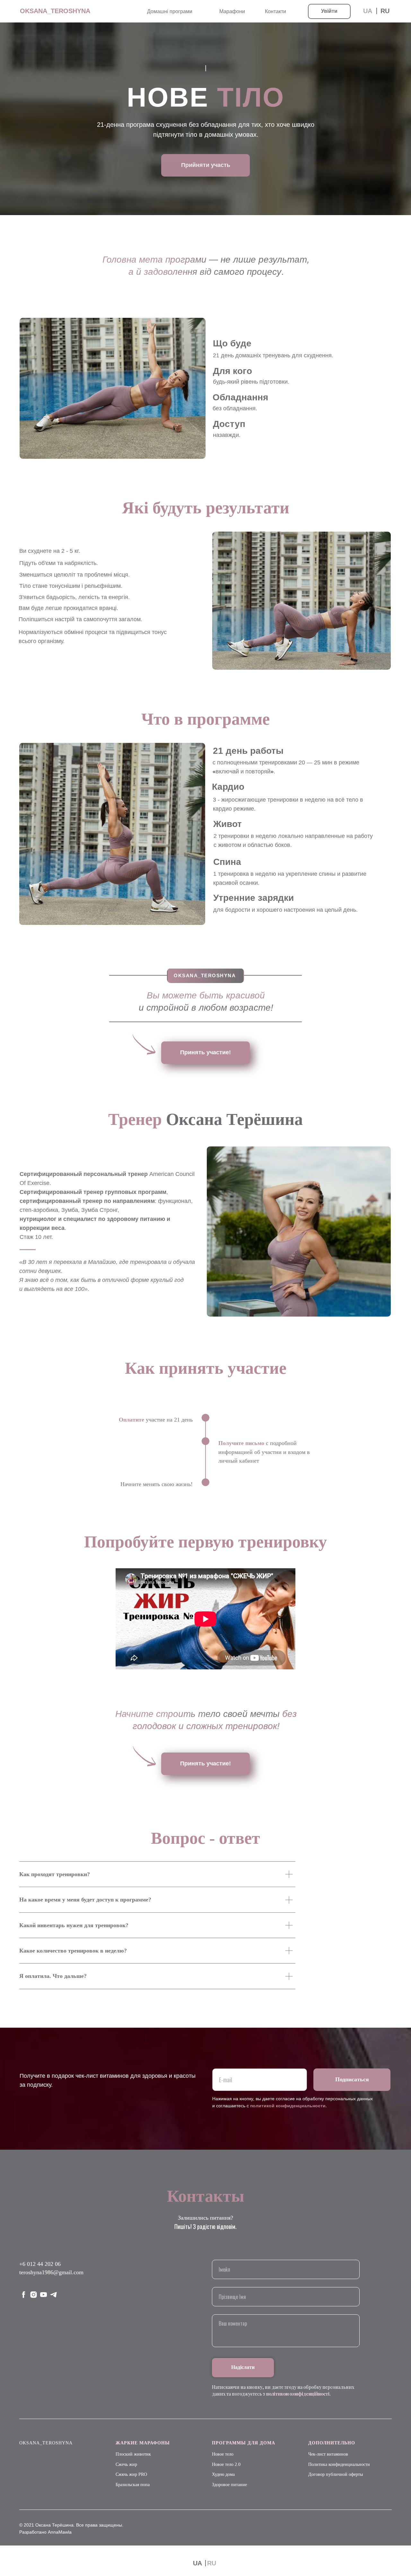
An (51, 2532)
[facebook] (24, 2295)
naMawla (62, 2532)
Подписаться (352, 2079)
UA (197, 2563)
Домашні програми (170, 11)
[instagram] (34, 2295)
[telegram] (53, 2295)
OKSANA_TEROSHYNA (55, 11)
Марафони (232, 11)
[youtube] (44, 2295)
